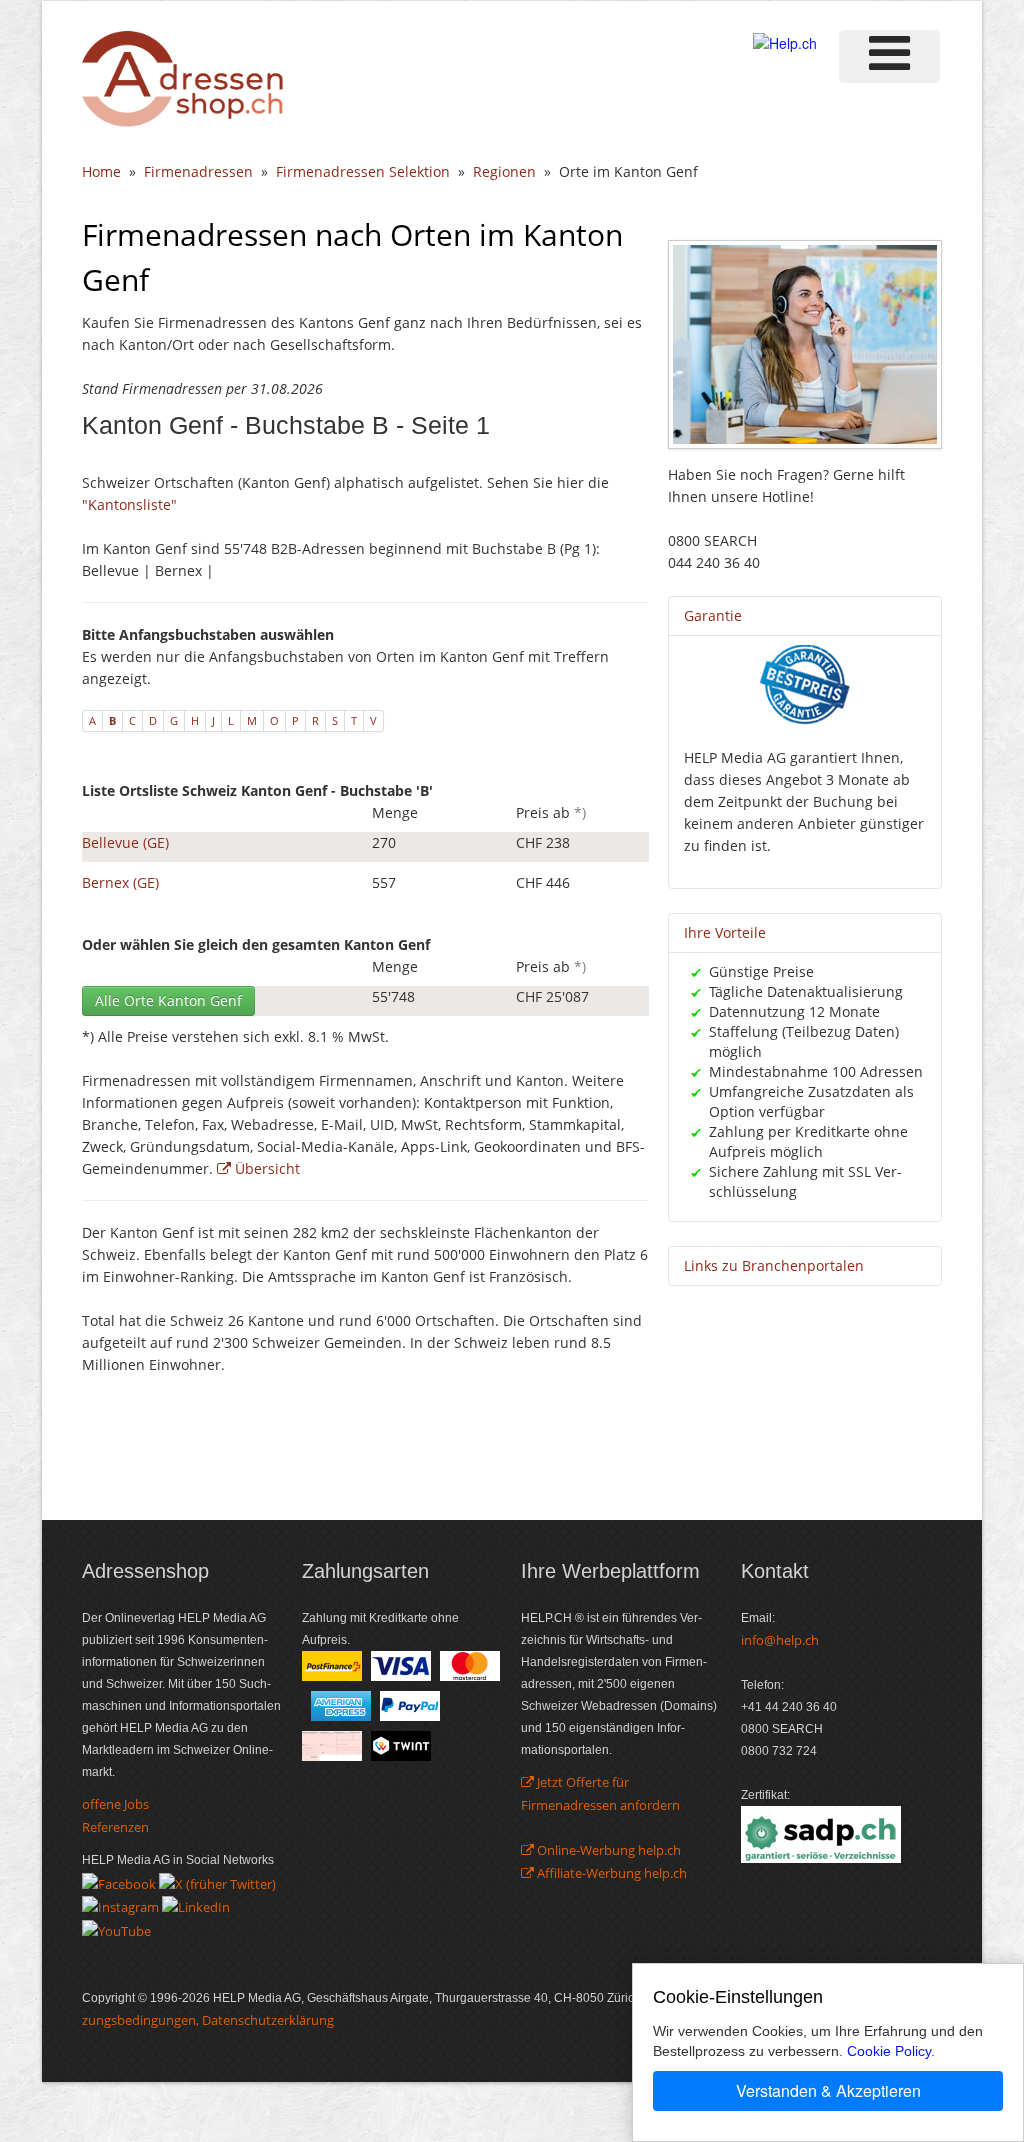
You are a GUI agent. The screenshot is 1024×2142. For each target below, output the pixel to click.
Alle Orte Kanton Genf (168, 1000)
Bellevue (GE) (125, 842)
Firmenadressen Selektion (363, 171)
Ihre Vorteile (725, 932)
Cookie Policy (889, 2051)
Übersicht (265, 1168)
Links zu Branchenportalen (774, 1265)
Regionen (504, 171)
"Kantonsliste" (129, 504)
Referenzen (115, 1827)
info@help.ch (780, 1640)
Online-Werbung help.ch (607, 1850)
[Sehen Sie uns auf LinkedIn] (196, 1906)
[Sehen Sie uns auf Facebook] (119, 1882)
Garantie (713, 615)
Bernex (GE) (120, 882)
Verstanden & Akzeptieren (828, 2090)
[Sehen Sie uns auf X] (217, 1882)
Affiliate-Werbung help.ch (610, 1873)
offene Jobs (115, 1804)
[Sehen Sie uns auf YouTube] (116, 1929)
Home (101, 171)
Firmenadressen (198, 171)
